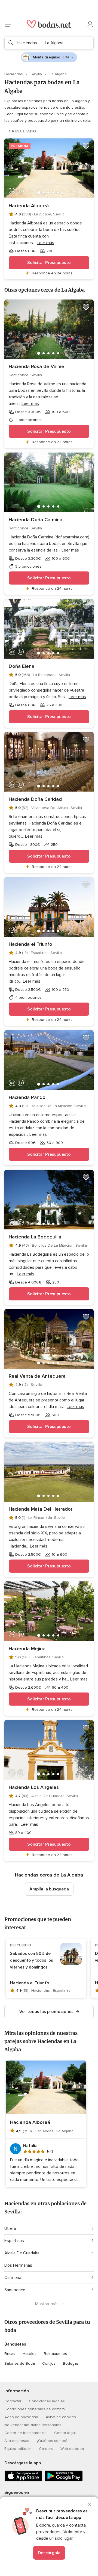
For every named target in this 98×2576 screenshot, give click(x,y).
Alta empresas (17, 2441)
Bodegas (71, 2363)
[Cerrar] (89, 2504)
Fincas (10, 2354)
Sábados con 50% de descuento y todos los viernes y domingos (32, 1960)
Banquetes (15, 2344)
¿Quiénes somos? (52, 2441)
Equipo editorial (18, 2449)
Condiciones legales (47, 2401)
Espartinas (14, 2241)
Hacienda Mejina (27, 1649)
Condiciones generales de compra (35, 2409)
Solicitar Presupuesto (49, 263)
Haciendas (14, 74)
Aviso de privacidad (21, 2417)
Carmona (13, 2278)
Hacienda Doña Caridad (35, 799)
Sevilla (37, 74)
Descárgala (49, 2553)
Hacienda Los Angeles (34, 1787)
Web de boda (72, 2449)
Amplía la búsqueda (49, 1889)
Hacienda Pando (27, 1097)
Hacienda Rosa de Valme (36, 366)
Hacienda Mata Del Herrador (41, 1509)
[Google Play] (64, 2480)
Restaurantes (55, 2354)
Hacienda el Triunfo (30, 944)
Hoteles (30, 2354)
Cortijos (49, 2363)
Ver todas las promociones (46, 2012)
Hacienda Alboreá (29, 206)
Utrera (10, 2228)
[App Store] (23, 2480)
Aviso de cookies (61, 2417)
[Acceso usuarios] (90, 25)
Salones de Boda (20, 2363)
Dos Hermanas (18, 2265)
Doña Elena (22, 666)
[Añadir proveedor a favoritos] (86, 146)
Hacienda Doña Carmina (36, 520)
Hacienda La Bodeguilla (35, 1237)
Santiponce (15, 2290)
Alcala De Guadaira (22, 2253)
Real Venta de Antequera (37, 1376)
